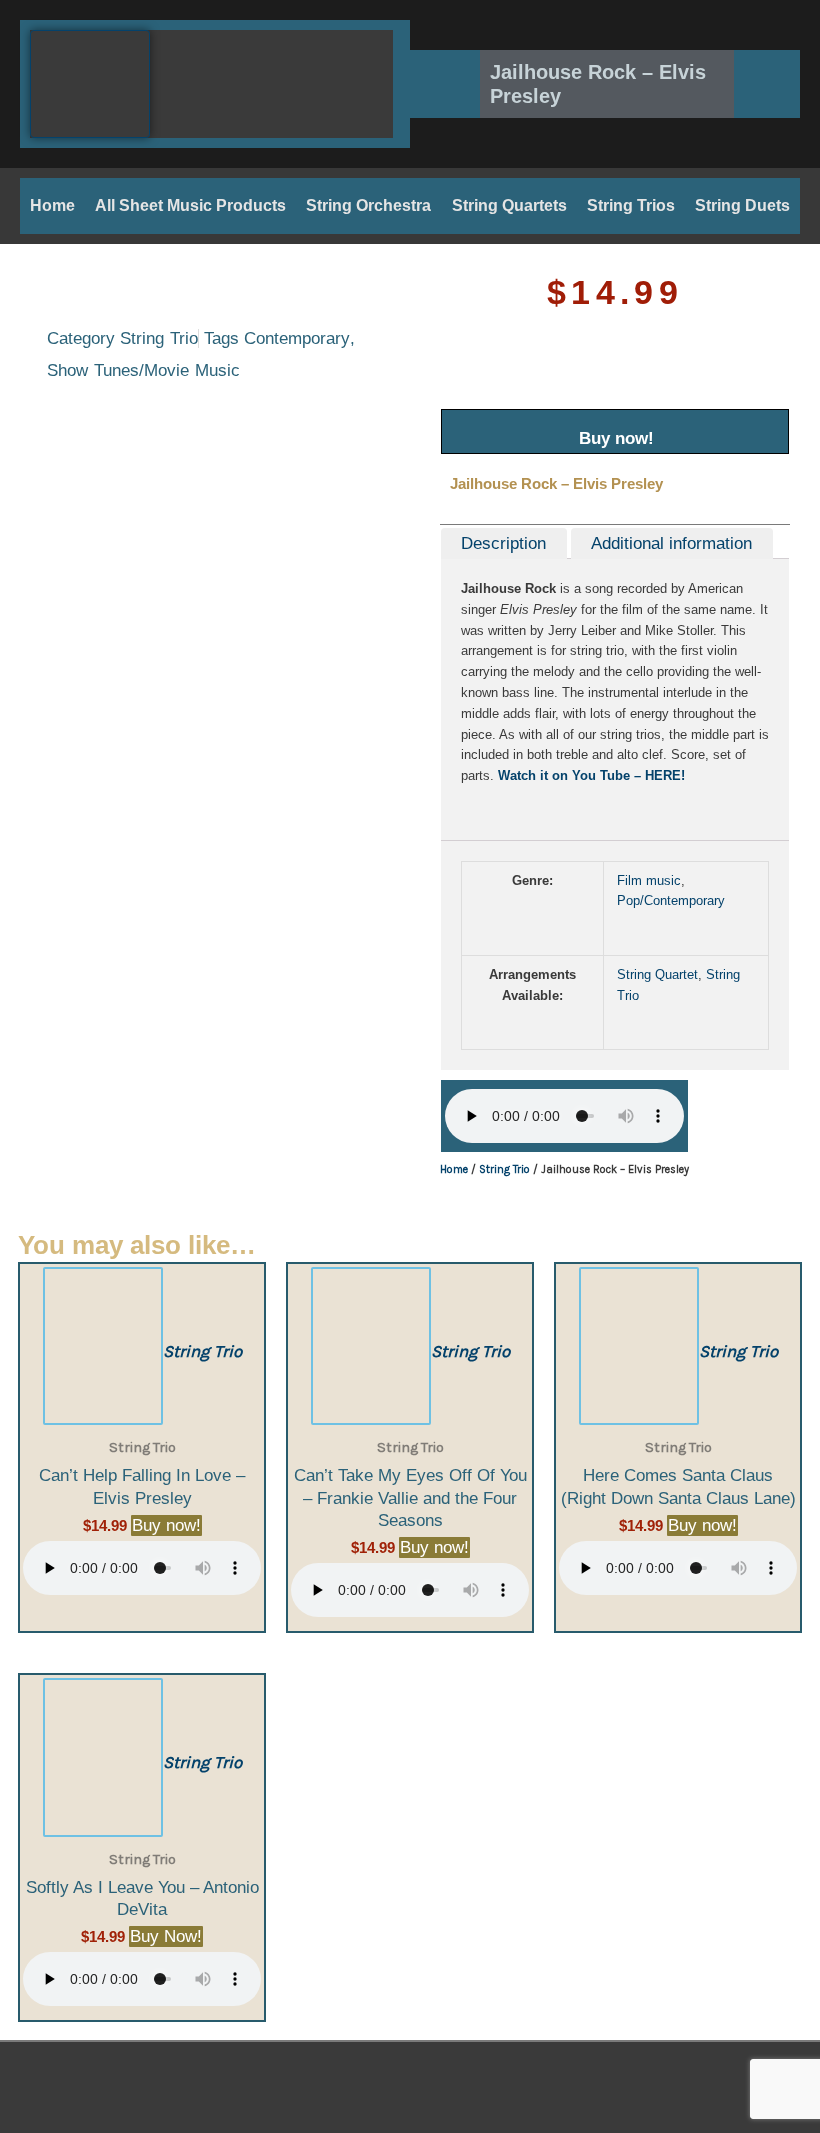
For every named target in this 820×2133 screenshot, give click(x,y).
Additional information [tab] (671, 543)
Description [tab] (503, 543)
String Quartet (657, 974)
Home (52, 205)
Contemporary (297, 338)
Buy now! (616, 438)
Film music (649, 880)
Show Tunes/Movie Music (143, 370)
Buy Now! (166, 1936)
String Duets (742, 205)
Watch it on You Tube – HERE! (591, 775)
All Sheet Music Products (190, 205)
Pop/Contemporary (671, 900)
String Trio (159, 338)
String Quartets (509, 205)
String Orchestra (368, 205)
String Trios (631, 205)
